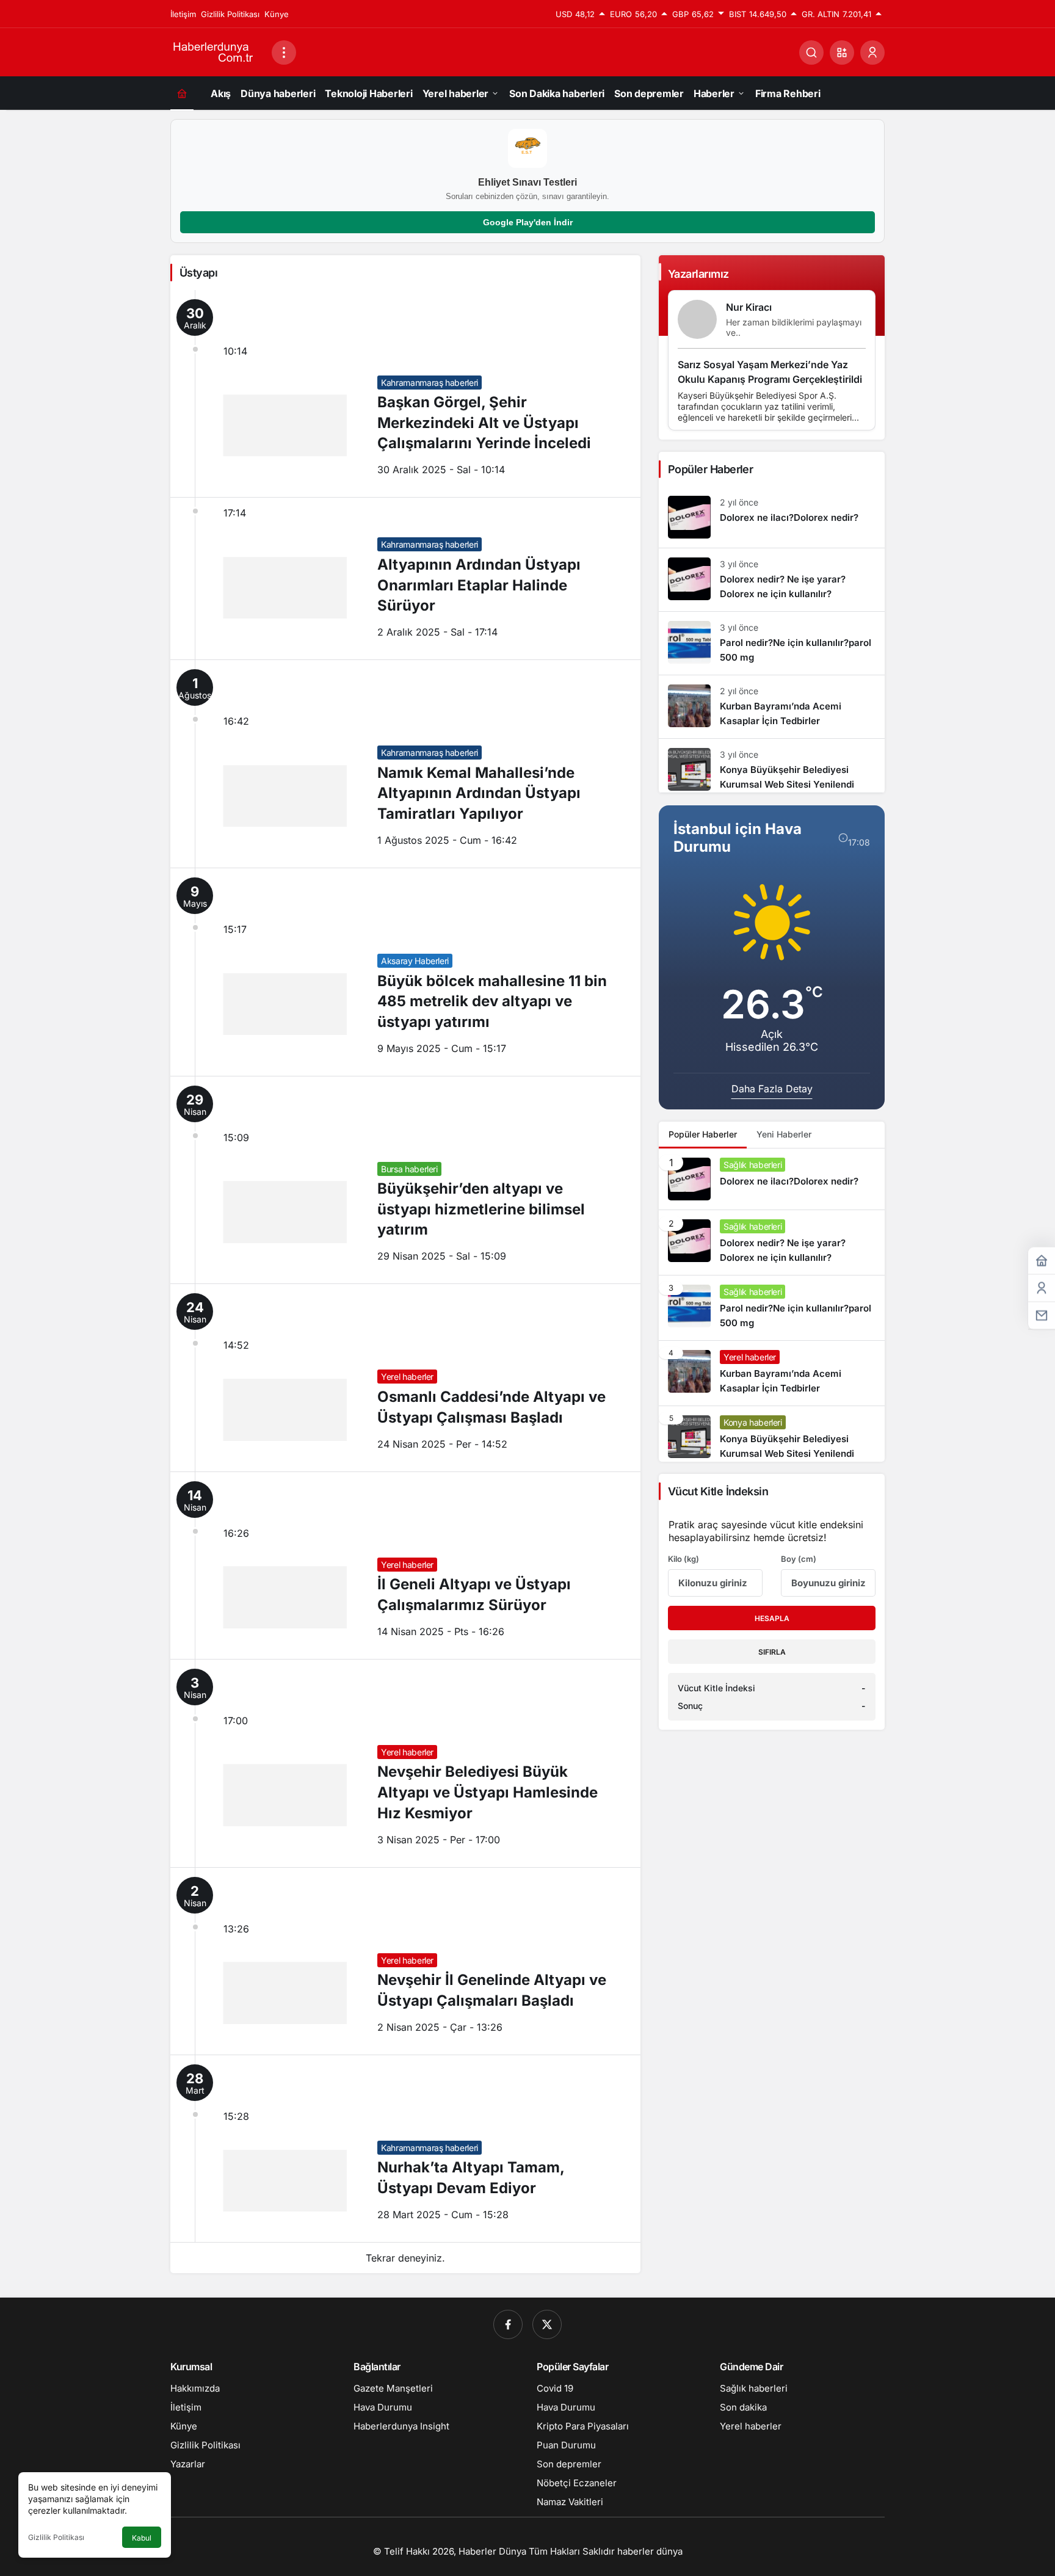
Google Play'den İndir (528, 222)
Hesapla (772, 1618)
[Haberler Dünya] (216, 51)
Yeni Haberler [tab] (784, 1134)
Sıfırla (772, 1652)
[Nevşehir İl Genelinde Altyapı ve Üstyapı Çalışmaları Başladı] (405, 1961)
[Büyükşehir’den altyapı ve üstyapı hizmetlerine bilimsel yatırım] (405, 1180)
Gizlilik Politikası (56, 2537)
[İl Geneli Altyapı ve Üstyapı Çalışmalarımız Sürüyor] (405, 1566)
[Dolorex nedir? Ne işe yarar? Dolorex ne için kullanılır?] (772, 580)
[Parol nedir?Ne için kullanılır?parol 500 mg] (772, 643)
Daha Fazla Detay (772, 1089)
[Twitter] (547, 2324)
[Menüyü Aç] (284, 53)
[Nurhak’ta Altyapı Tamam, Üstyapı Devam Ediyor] (405, 2149)
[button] (842, 53)
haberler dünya (650, 2551)
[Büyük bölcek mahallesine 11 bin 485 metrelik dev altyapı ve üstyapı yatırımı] (405, 972)
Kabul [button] (142, 2538)
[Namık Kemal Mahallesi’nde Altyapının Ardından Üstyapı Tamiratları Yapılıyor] (405, 764)
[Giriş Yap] (872, 53)
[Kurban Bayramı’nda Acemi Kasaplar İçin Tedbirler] (772, 707)
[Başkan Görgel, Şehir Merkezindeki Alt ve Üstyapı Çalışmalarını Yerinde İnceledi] (405, 394)
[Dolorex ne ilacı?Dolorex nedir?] (772, 517)
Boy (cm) (799, 1559)
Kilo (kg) (683, 1559)
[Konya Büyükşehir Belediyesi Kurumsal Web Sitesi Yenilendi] (772, 766)
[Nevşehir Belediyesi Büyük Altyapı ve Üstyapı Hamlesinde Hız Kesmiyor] (405, 1763)
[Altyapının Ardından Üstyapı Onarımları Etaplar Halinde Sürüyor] (405, 579)
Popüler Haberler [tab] (703, 1134)
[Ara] (811, 53)
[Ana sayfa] (182, 93)
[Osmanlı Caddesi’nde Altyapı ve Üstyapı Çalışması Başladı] (405, 1377)
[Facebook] (508, 2324)
